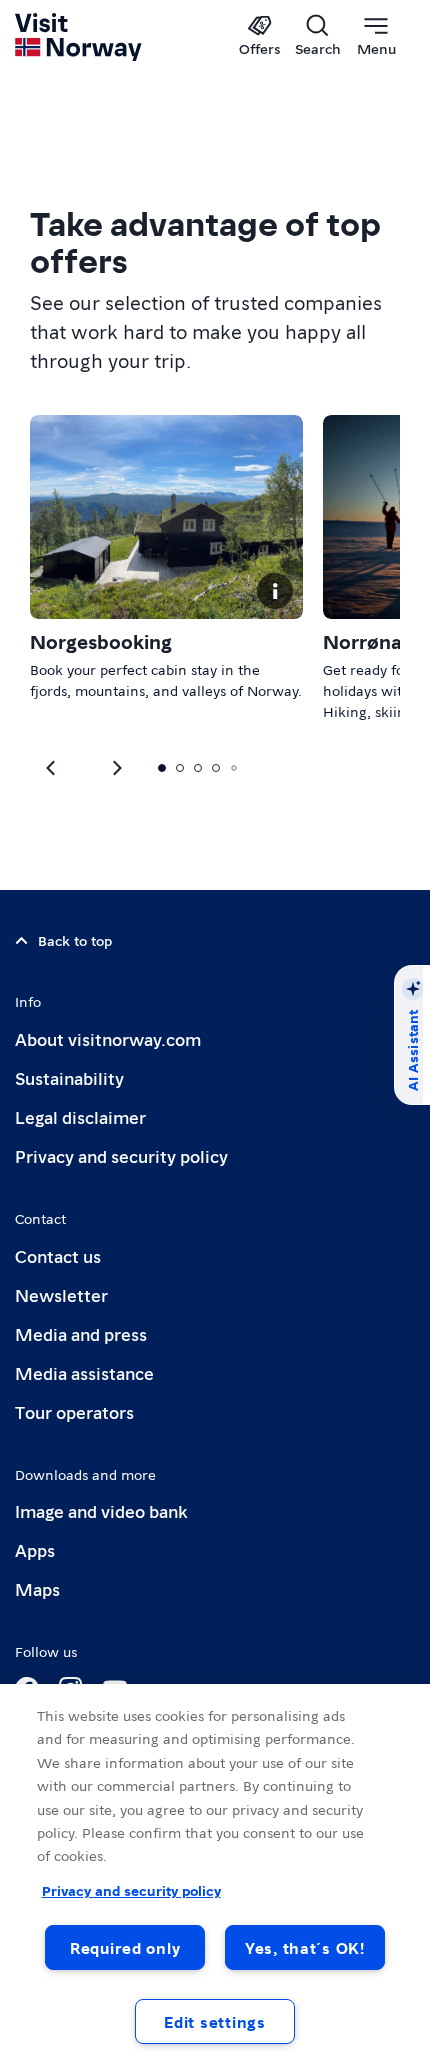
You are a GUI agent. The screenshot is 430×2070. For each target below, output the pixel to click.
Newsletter (61, 1294)
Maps (37, 1588)
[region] (215, 1877)
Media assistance (84, 1372)
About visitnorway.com (108, 1038)
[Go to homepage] (79, 37)
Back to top (75, 940)
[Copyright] (275, 591)
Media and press (81, 1333)
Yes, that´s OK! (305, 1947)
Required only (125, 1947)
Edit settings (214, 2021)
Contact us (58, 1255)
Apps (35, 1549)
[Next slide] (52, 768)
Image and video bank (101, 1510)
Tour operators (74, 1411)
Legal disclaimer (80, 1116)
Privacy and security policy (121, 1155)
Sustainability (69, 1077)
